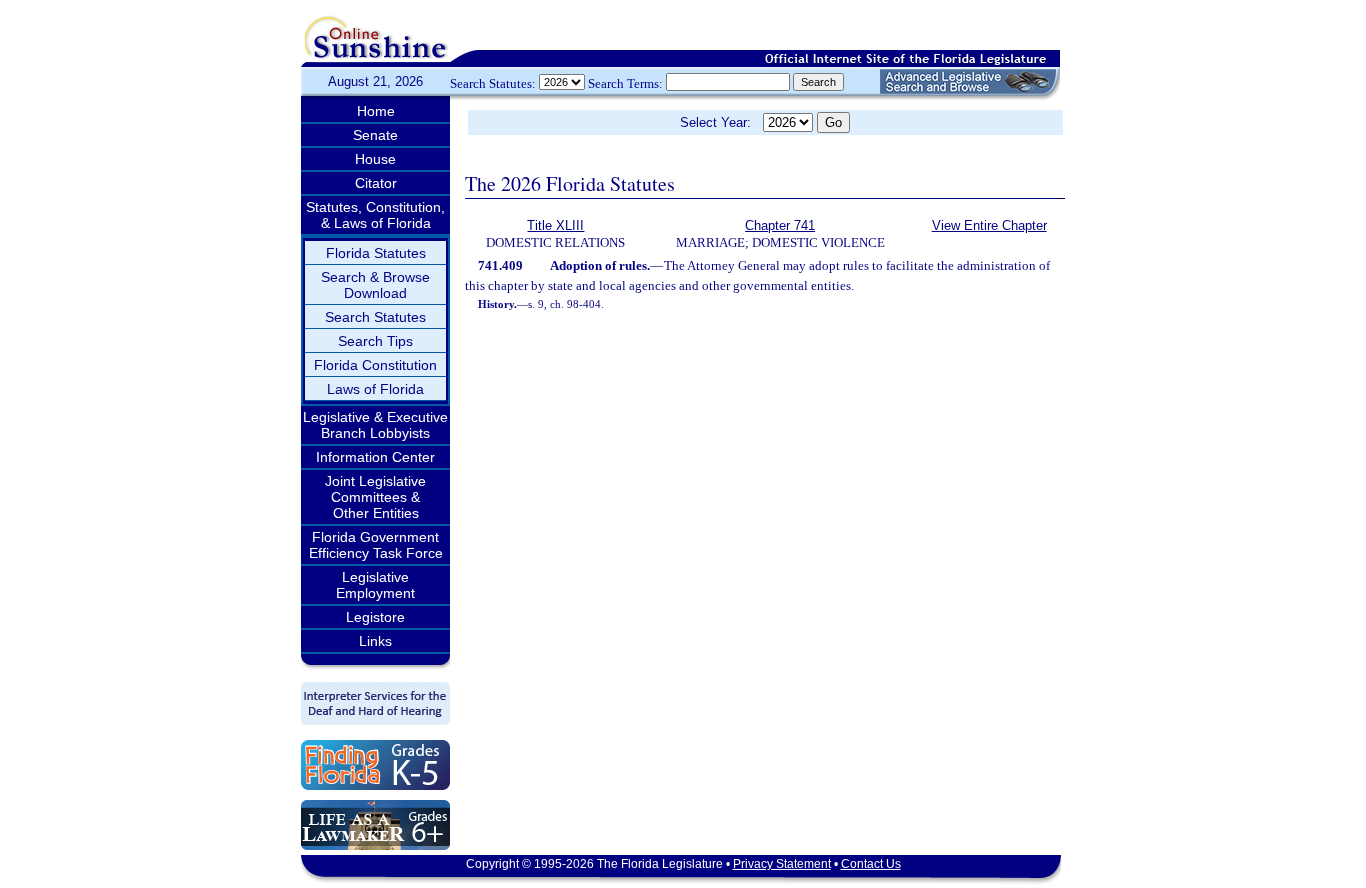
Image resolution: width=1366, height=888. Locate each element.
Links (375, 641)
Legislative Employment (375, 585)
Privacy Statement (782, 864)
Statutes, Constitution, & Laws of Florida (375, 215)
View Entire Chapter (989, 225)
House (375, 159)
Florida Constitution (375, 365)
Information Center (375, 457)
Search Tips (375, 341)
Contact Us (871, 864)
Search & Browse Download (375, 285)
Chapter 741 (780, 225)
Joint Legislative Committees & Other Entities (375, 497)
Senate (375, 135)
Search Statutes (375, 317)
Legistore (375, 617)
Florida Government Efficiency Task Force (376, 545)
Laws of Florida (375, 389)
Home (376, 111)
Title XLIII (555, 225)
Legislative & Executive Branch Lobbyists (375, 425)
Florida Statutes (376, 253)
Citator (376, 183)
